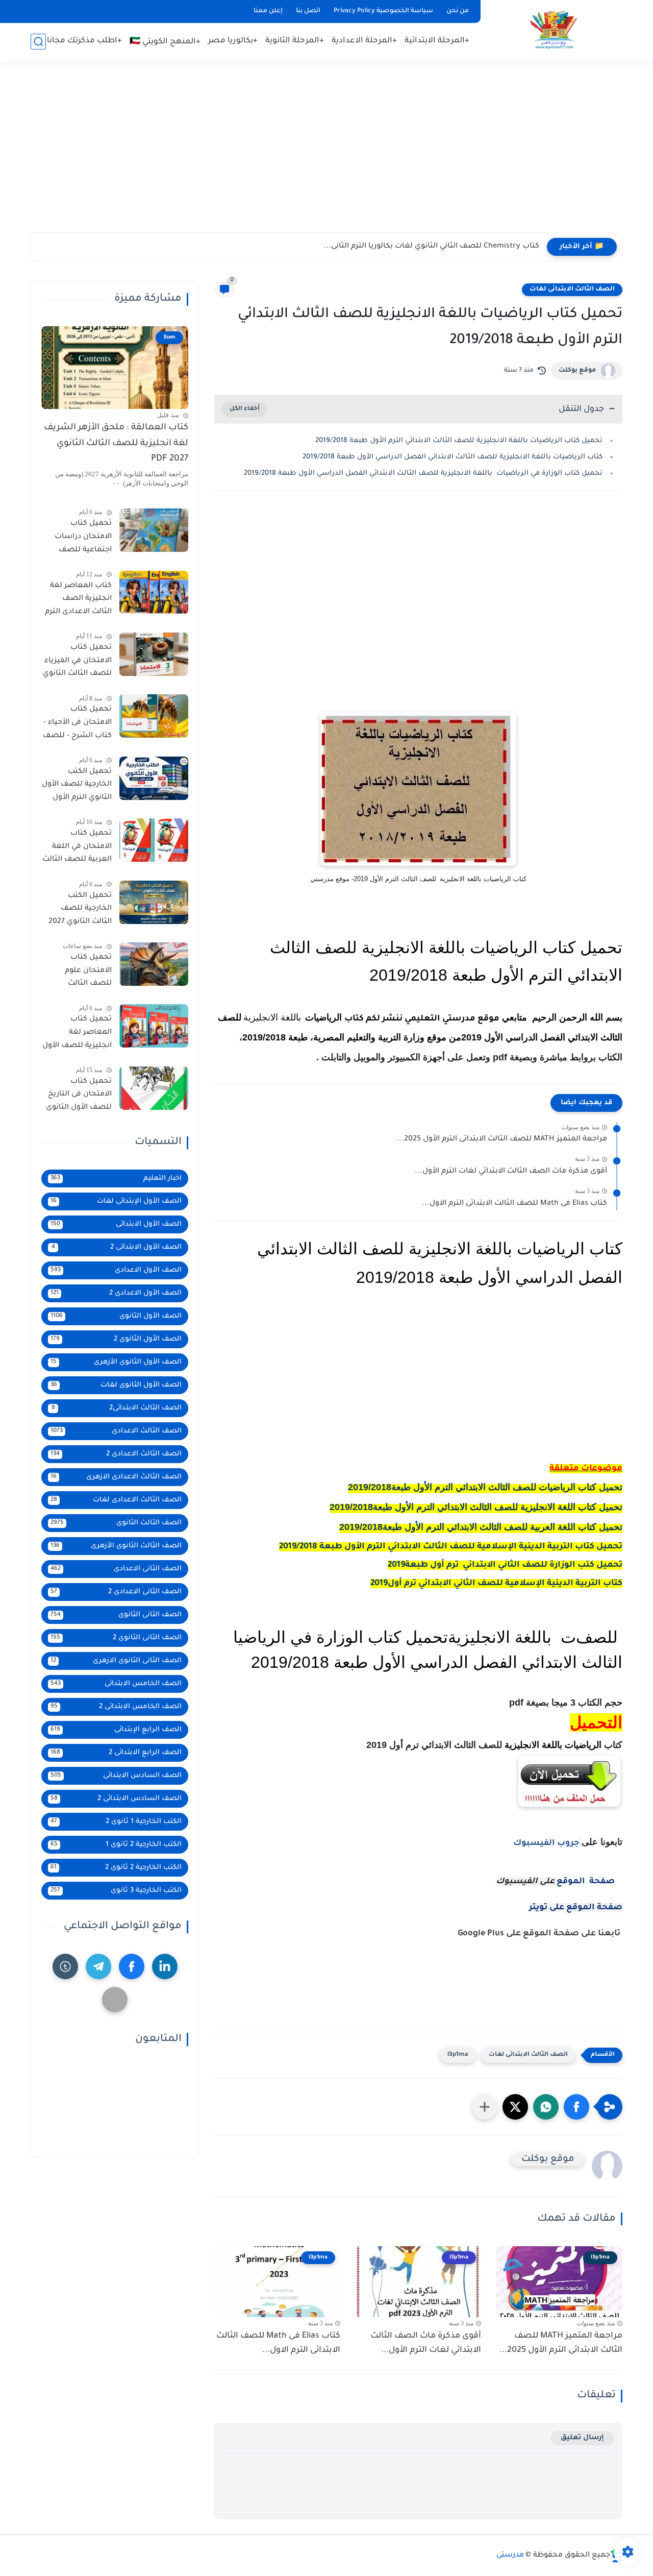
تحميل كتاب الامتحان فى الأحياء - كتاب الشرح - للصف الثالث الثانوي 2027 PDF (77, 724)
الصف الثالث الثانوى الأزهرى (116, 1546)
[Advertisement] (326, 153)
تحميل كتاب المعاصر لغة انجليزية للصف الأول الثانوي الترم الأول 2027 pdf (77, 1034)
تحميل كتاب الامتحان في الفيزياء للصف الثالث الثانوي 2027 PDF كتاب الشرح (77, 663)
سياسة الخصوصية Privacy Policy (383, 11)
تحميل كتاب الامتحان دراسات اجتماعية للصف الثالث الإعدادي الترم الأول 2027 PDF (78, 539)
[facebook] (132, 1966)
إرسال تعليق (582, 2438)
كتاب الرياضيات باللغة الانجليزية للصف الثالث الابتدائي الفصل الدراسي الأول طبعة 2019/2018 (453, 457)
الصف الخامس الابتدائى (116, 1684)
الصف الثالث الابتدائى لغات (572, 289)
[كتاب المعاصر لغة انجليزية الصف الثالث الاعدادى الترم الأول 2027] (154, 592)
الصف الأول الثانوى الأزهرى (116, 1362)
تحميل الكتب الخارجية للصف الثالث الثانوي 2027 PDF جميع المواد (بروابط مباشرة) (80, 911)
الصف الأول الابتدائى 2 (117, 1247)
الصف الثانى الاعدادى (116, 1569)
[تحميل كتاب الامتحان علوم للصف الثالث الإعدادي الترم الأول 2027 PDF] (154, 964)
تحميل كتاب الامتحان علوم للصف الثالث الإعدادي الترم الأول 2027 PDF (80, 973)
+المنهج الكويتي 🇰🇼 (165, 42)
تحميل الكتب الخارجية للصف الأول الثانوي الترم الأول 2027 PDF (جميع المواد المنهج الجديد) (77, 787)
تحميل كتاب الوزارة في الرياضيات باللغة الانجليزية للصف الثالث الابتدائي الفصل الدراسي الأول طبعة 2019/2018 (423, 473)
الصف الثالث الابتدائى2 (117, 1408)
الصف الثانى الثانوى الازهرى (116, 1661)
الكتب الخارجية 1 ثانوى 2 (116, 1822)
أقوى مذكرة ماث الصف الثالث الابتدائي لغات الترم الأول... (511, 1172)
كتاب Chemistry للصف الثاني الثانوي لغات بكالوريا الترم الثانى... (431, 247)
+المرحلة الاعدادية (364, 41)
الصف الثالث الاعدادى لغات (116, 1500)
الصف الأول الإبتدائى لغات (116, 1201)
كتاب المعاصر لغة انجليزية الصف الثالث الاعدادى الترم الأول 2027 (78, 601)
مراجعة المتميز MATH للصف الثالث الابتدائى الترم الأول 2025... (502, 1139)
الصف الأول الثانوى (116, 1316)
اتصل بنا (308, 11)
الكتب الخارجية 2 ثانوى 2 (116, 1868)
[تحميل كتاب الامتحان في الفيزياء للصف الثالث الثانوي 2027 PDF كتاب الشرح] (154, 654)
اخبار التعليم (116, 1178)
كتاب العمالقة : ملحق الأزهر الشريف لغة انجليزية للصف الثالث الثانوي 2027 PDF (116, 444)
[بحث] (38, 42)
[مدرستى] (554, 30)
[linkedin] (165, 1966)
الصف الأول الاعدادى (116, 1270)
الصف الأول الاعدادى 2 (116, 1293)
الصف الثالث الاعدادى (116, 1431)
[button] (576, 2107)
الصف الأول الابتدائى (116, 1224)
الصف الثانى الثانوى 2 (116, 1638)
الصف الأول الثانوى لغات (116, 1385)
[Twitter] (115, 2000)
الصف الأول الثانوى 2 (116, 1339)
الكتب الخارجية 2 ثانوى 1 (116, 1845)
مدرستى (510, 2556)
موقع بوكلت (577, 371)
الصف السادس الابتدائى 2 (116, 1799)
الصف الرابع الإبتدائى (116, 1730)
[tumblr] (65, 1966)
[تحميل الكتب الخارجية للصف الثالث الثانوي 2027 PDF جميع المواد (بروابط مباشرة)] (154, 902)
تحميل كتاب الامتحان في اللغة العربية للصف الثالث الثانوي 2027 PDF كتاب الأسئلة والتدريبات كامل (77, 848)
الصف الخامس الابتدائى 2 (116, 1707)
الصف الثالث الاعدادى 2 (116, 1454)
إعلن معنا (268, 11)
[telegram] (98, 1966)
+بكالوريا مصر (233, 41)
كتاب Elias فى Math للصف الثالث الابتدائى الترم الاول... (514, 1204)
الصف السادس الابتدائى (116, 1776)
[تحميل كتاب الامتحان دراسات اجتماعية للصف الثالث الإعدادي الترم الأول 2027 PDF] (154, 530)
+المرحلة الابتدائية (437, 41)
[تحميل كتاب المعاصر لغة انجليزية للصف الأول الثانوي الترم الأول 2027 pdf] (154, 1026)
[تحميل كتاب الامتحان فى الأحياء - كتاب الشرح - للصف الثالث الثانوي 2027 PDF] (154, 716)
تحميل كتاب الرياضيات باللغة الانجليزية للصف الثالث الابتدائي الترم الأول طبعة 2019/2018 (459, 441)
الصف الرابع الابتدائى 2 (116, 1753)
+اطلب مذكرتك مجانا (84, 41)
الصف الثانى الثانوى (116, 1615)
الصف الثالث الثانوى (116, 1523)
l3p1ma (458, 2055)
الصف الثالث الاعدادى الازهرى (116, 1477)
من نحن (458, 11)
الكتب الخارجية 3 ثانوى (116, 1891)
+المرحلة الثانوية (295, 41)
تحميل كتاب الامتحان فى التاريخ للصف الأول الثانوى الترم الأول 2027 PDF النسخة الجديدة (78, 1097)
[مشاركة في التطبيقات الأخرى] (485, 2107)
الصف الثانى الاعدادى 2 (116, 1592)
